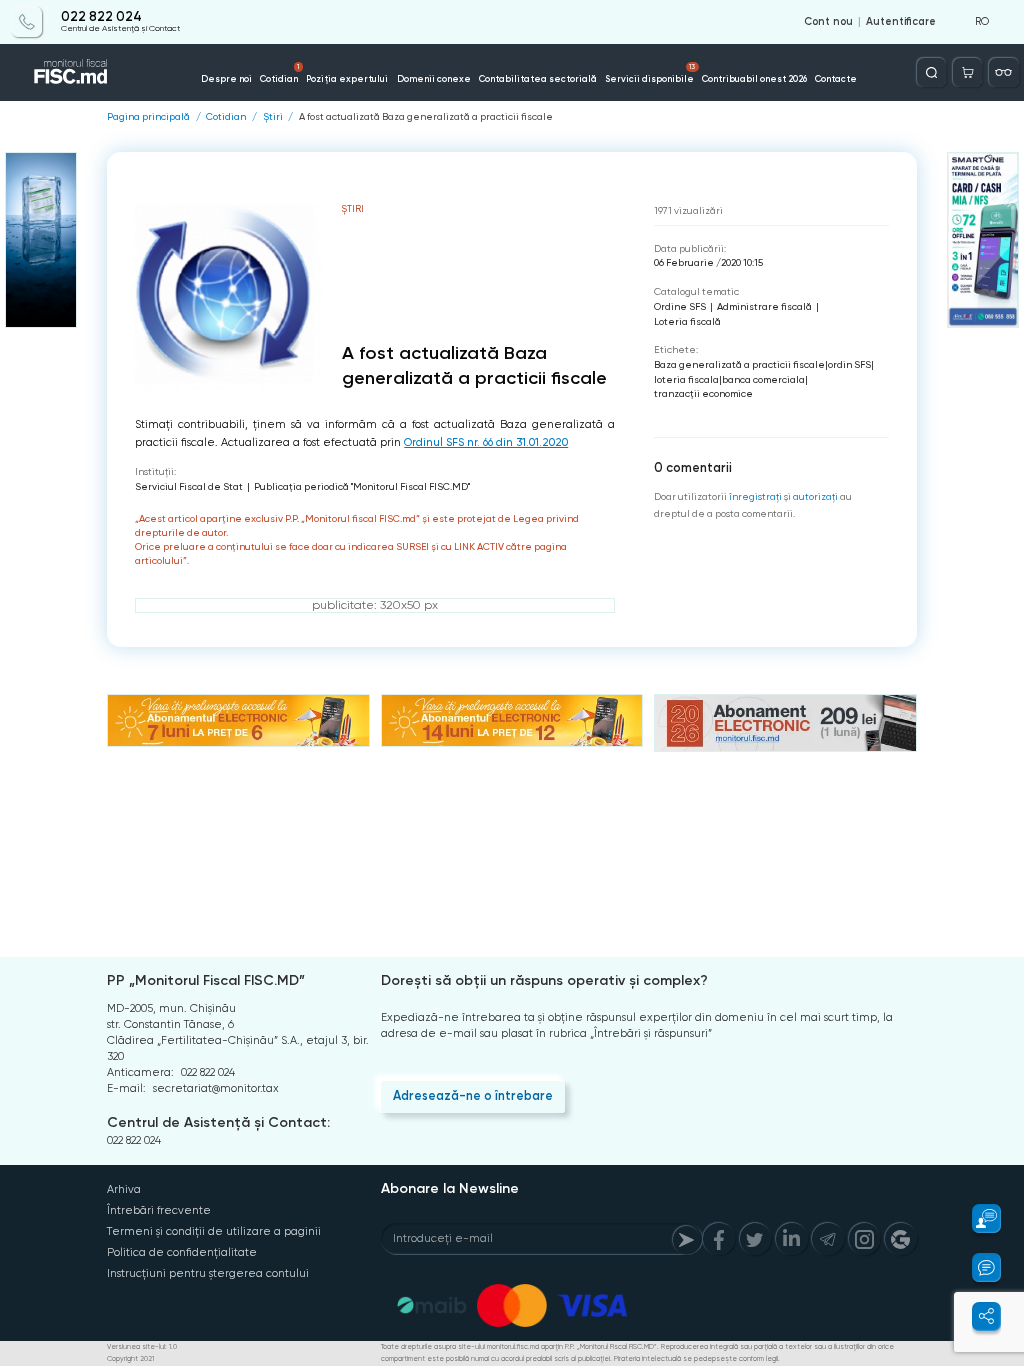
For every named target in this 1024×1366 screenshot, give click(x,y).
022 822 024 (101, 17)
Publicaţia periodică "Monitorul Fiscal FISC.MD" (362, 486)
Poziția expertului (347, 78)
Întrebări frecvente (159, 1210)
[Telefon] (26, 21)
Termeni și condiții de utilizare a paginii (214, 1231)
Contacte (836, 78)
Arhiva (124, 1189)
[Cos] (967, 72)
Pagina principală (148, 117)
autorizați (815, 496)
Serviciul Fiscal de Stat (189, 486)
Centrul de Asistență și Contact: (218, 1122)
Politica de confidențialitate (182, 1252)
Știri (273, 117)
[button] (977, 1218)
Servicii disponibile (650, 73)
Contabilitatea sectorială (538, 78)
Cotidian (279, 73)
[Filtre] (1003, 72)
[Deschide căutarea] (931, 72)
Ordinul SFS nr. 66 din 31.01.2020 (486, 442)
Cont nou (828, 22)
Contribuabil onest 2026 (754, 78)
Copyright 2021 (130, 1359)
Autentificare (901, 22)
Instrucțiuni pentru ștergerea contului (208, 1273)
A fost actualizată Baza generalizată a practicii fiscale (426, 117)
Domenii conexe (434, 78)
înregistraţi (755, 496)
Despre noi (226, 78)
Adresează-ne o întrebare (473, 1095)
